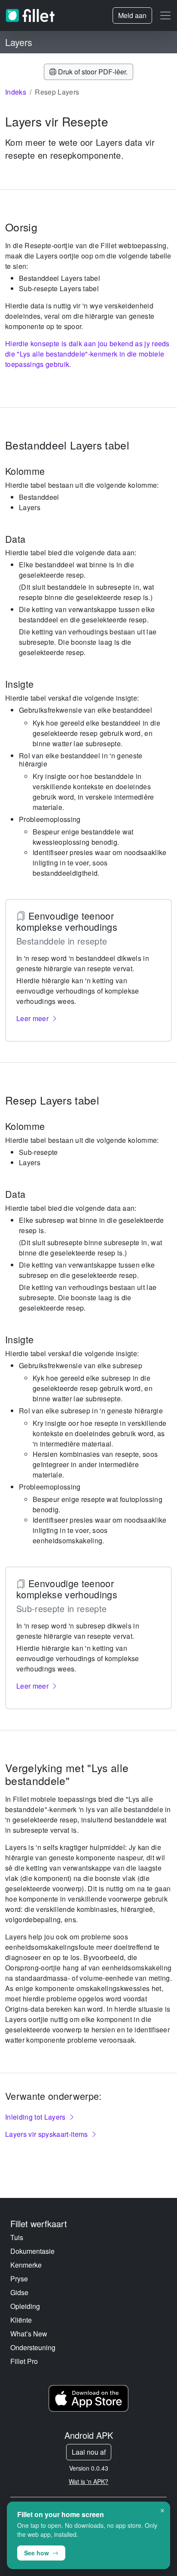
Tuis (17, 2237)
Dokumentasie (32, 2251)
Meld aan (132, 15)
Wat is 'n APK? (88, 2481)
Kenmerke (26, 2265)
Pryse (19, 2279)
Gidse (19, 2292)
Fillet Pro (24, 2361)
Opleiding (25, 2306)
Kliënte (21, 2320)
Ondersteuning (33, 2347)
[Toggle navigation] (165, 15)
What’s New (29, 2334)
